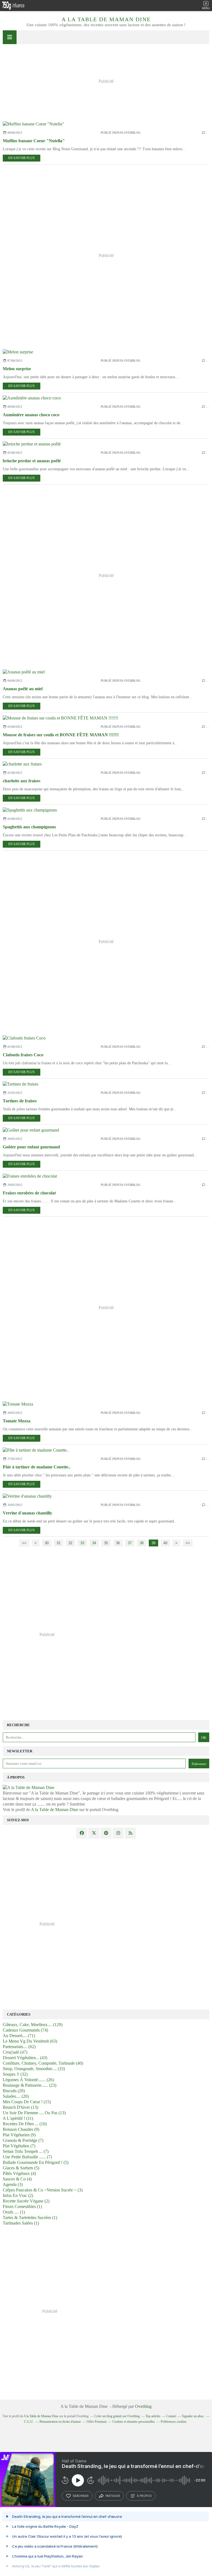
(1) (22, 2206)
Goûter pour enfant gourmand (31, 1147)
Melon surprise (17, 369)
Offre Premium (97, 2422)
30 (47, 1543)
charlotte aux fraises (22, 781)
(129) (33, 2025)
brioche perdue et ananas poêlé (32, 461)
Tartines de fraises (20, 1101)
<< (24, 1543)
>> (188, 1543)
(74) (25, 2030)
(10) (25, 2124)
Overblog (143, 2406)
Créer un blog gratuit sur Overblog (117, 2416)
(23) (30, 2085)
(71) (19, 2036)
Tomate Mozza (17, 1421)
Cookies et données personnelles (134, 2422)
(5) (36, 2162)
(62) (19, 2047)
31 (59, 1543)
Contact (171, 2416)
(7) (23, 2140)
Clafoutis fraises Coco (23, 1055)
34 (94, 1543)
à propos (144, 2496)
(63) (30, 2041)
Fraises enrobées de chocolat (29, 1193)
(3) (13, 2184)
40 (165, 1543)
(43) (25, 2058)
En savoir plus (22, 158)
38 (142, 1543)
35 (106, 1543)
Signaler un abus (193, 2416)
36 (118, 1543)
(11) (18, 2118)
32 (70, 1543)
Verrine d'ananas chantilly (27, 1513)
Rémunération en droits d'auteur (60, 2422)
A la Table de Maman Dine (106, 19)
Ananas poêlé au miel (23, 689)
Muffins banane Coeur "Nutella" (34, 141)
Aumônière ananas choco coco (31, 415)
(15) (27, 2102)
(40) (43, 2063)
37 (130, 1543)
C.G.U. (29, 2422)
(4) (19, 2173)
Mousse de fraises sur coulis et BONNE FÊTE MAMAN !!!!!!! (61, 735)
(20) (14, 2091)
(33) (34, 2069)
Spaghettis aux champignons (29, 827)
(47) (15, 2052)
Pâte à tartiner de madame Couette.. (37, 1467)
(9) (21, 2129)
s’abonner (81, 2496)
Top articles (153, 2416)
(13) (20, 2107)
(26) (28, 2080)
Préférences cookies (174, 2422)
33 (82, 1543)
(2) (18, 2195)
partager (113, 2496)
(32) (15, 2074)
